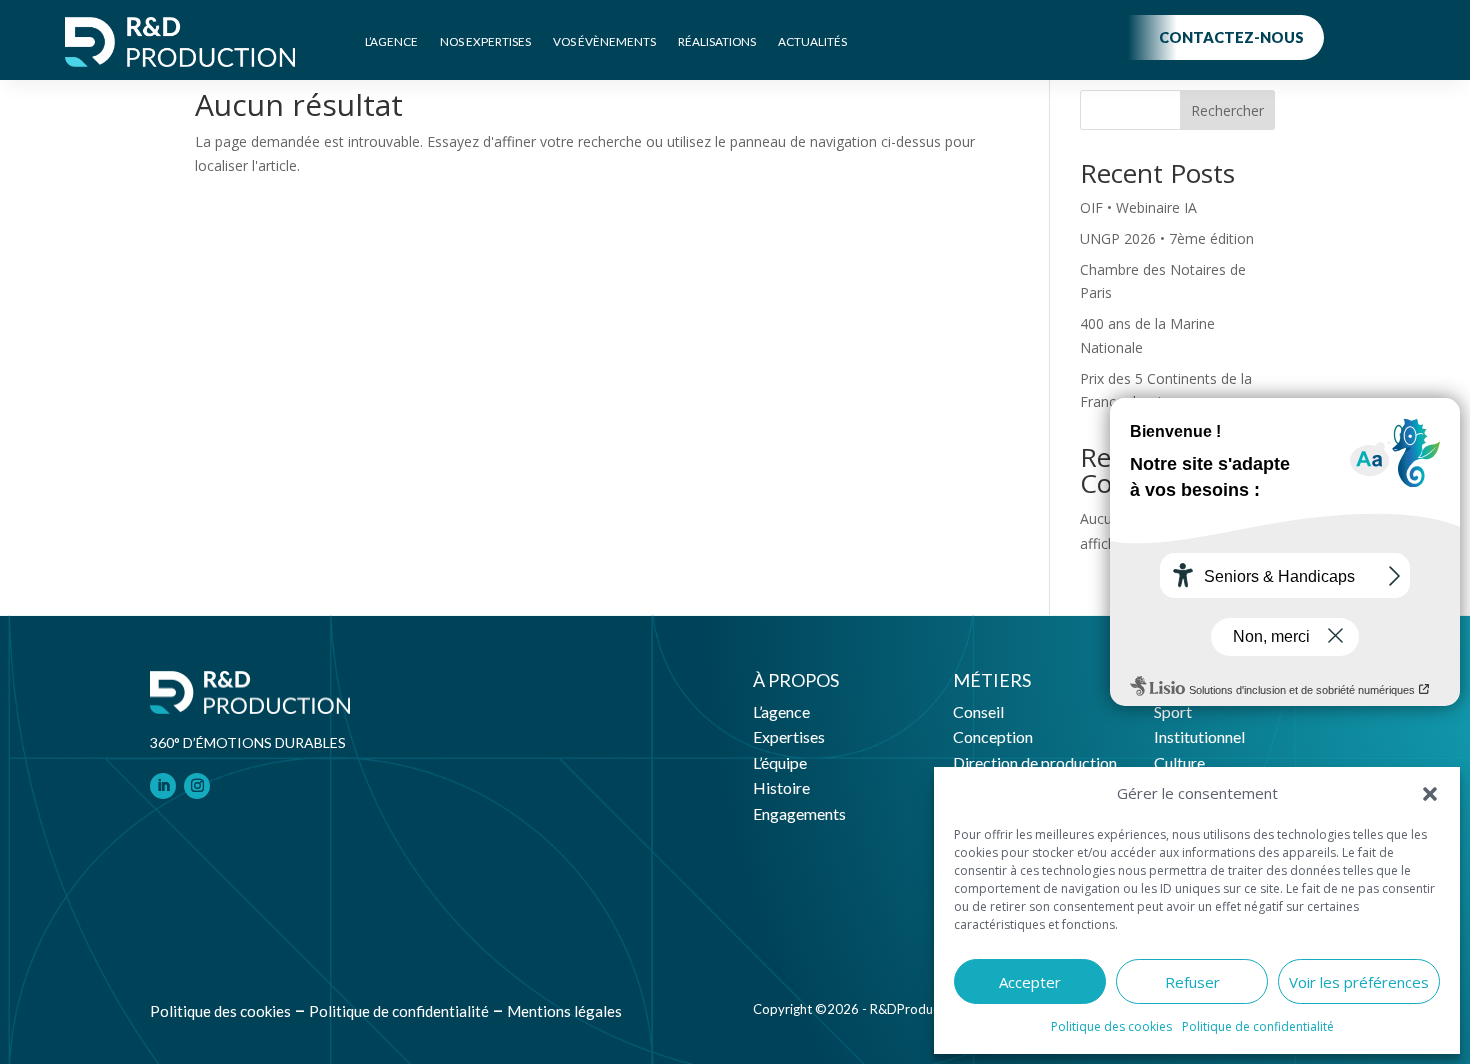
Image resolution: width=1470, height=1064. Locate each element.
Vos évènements (604, 41)
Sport (1173, 711)
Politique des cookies (1111, 1026)
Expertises (789, 736)
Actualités (812, 41)
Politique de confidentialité (1258, 1026)
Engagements (799, 813)
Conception (993, 736)
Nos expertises (485, 41)
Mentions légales (564, 1011)
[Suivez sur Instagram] (197, 786)
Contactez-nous (1231, 37)
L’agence (391, 41)
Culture (1179, 762)
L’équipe (780, 762)
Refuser (1192, 982)
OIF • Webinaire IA (1138, 207)
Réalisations (717, 41)
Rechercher (1227, 110)
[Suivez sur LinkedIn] (163, 786)
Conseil (978, 711)
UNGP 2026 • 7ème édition (1167, 238)
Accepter (1030, 982)
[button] (1430, 794)
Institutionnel (1199, 736)
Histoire (781, 787)
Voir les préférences (1359, 982)
